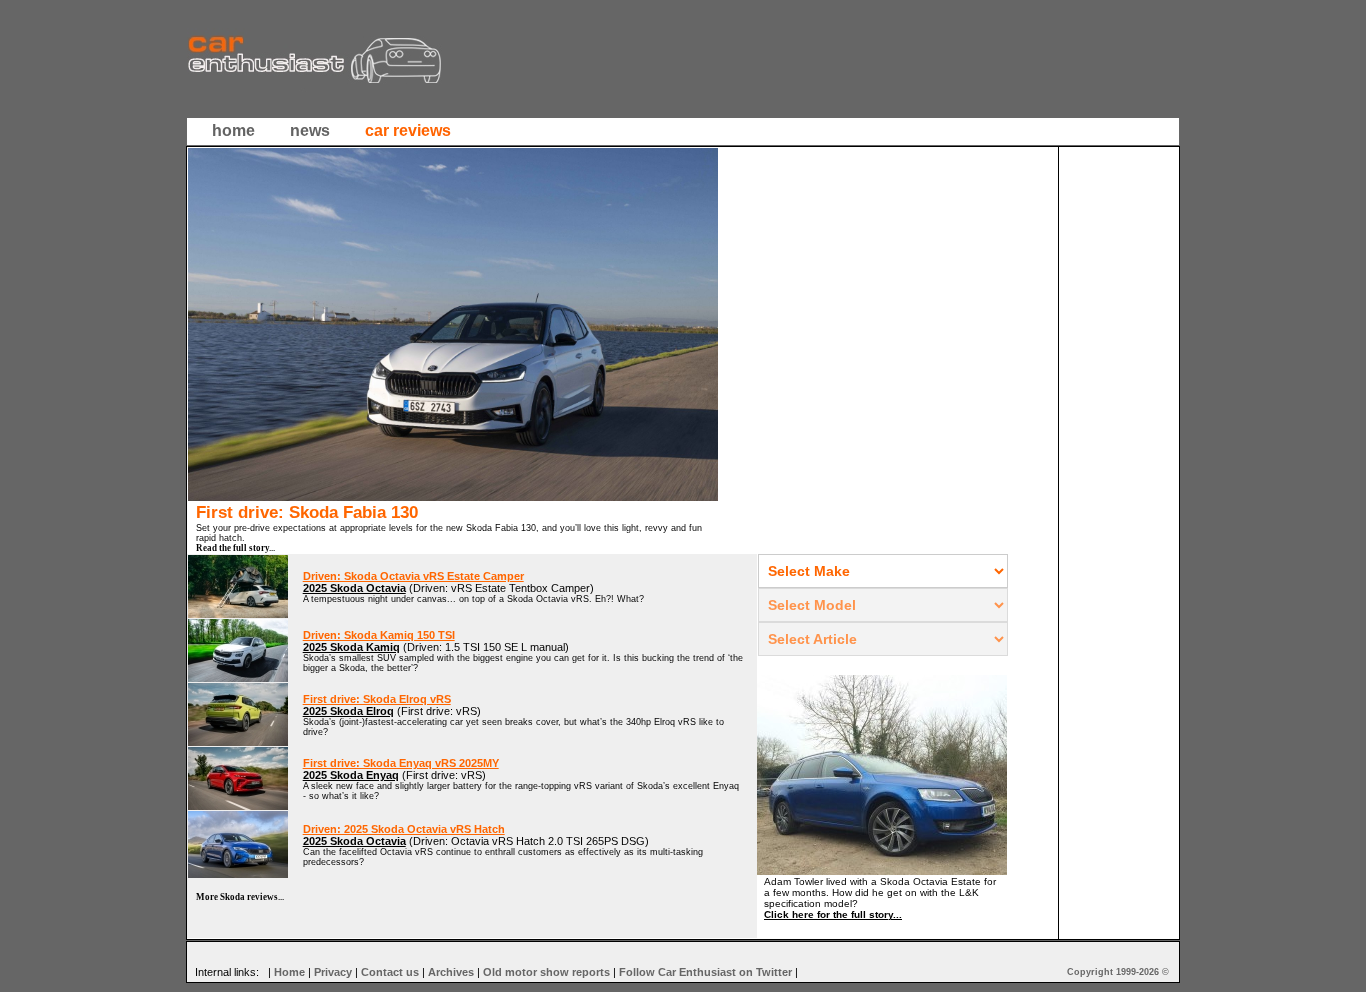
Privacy (333, 972)
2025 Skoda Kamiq (351, 647)
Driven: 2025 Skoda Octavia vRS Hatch (404, 829)
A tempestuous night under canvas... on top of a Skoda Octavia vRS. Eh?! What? (473, 599)
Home (289, 972)
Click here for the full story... (833, 914)
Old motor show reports (546, 972)
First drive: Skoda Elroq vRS (377, 699)
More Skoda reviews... (240, 897)
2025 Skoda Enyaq (351, 775)
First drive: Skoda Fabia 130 (307, 512)
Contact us (390, 972)
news (310, 130)
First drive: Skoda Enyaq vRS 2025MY (401, 763)
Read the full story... (235, 548)
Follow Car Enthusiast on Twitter (705, 972)
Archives (451, 972)
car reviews (408, 130)
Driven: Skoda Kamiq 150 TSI (379, 635)
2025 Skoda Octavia (354, 588)
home (233, 130)
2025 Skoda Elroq (348, 711)
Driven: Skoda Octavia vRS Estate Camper (413, 576)
